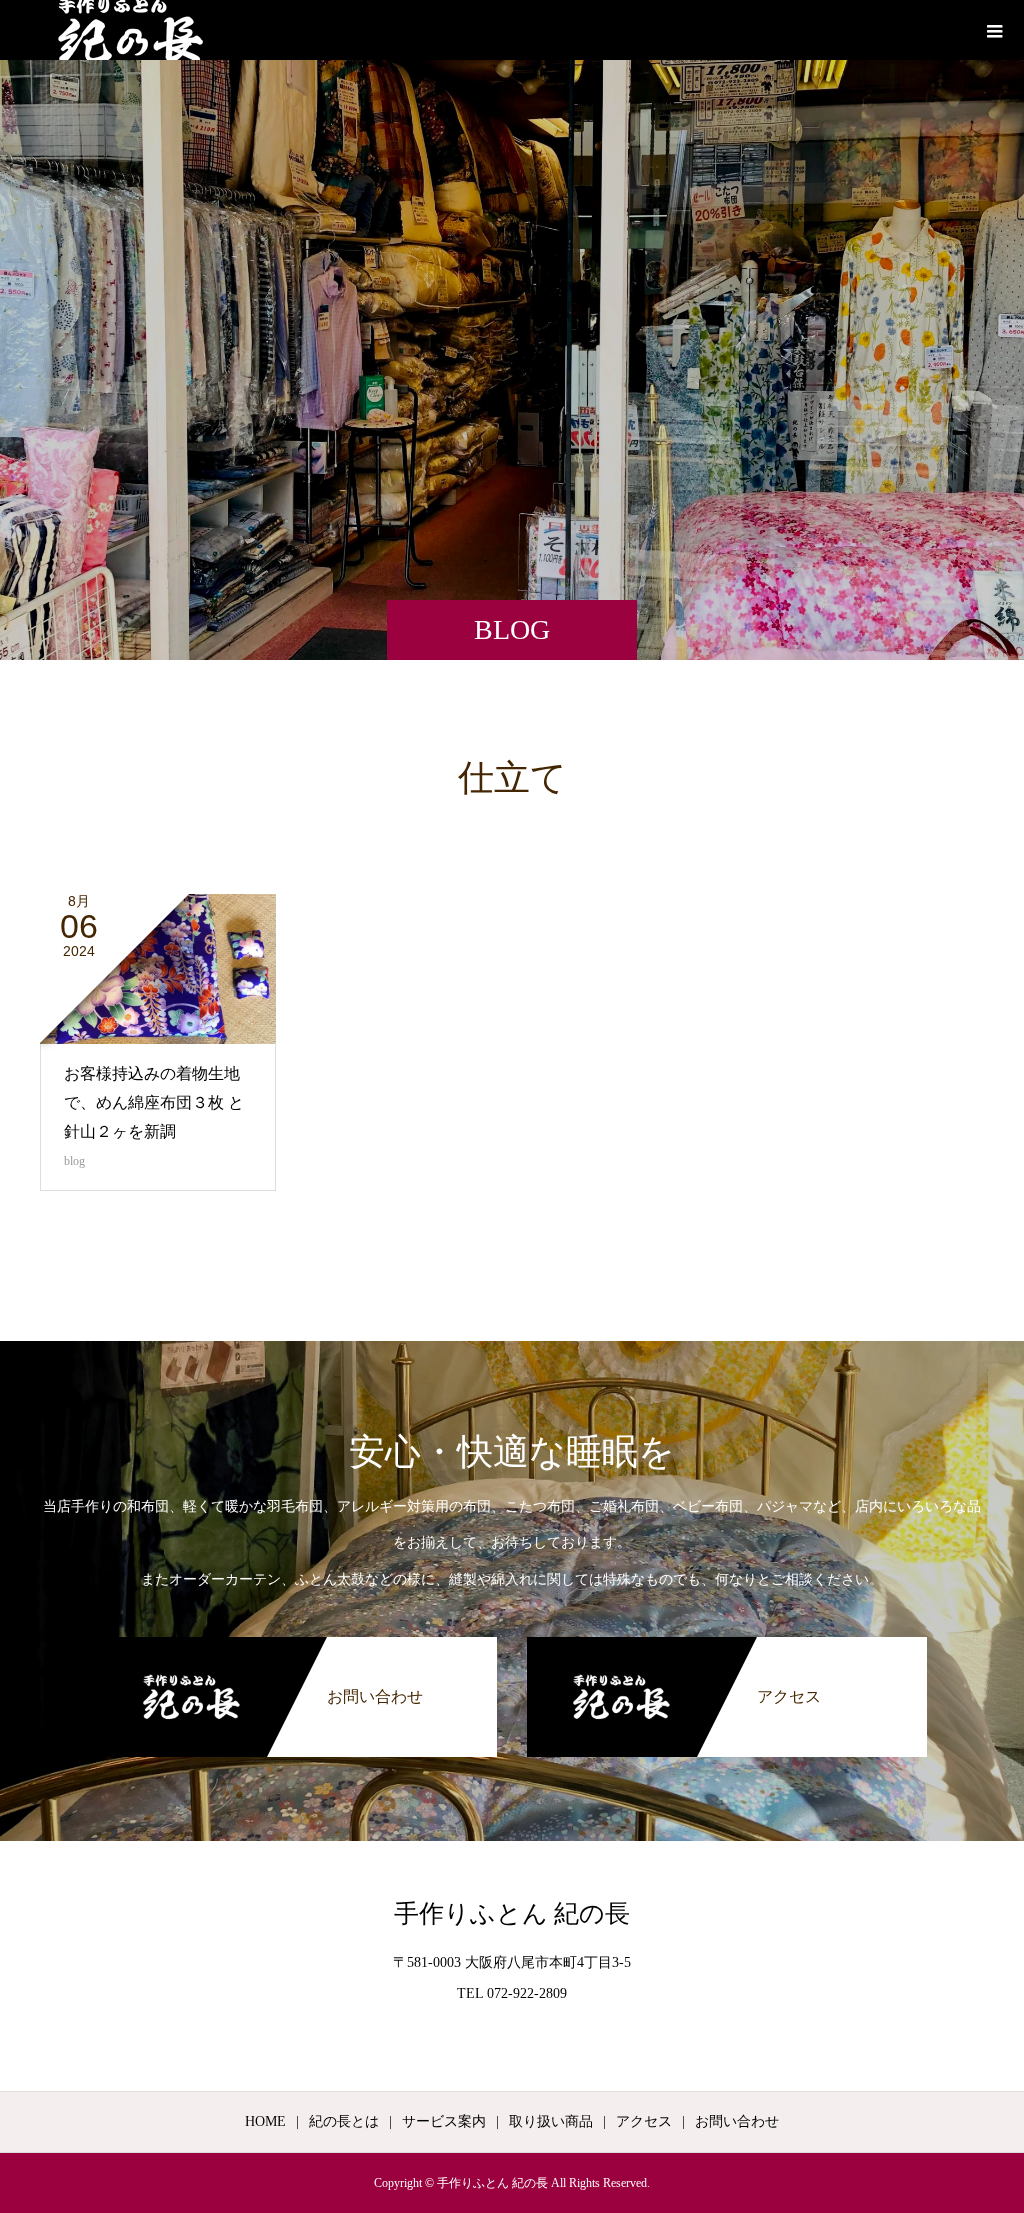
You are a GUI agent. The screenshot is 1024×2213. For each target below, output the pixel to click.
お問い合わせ (737, 2121)
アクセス (644, 2121)
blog (74, 1161)
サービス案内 (444, 2121)
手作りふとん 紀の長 (512, 1913)
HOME (265, 2121)
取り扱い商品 (551, 2121)
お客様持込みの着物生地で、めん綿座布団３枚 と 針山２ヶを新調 (154, 1102)
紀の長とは (344, 2121)
